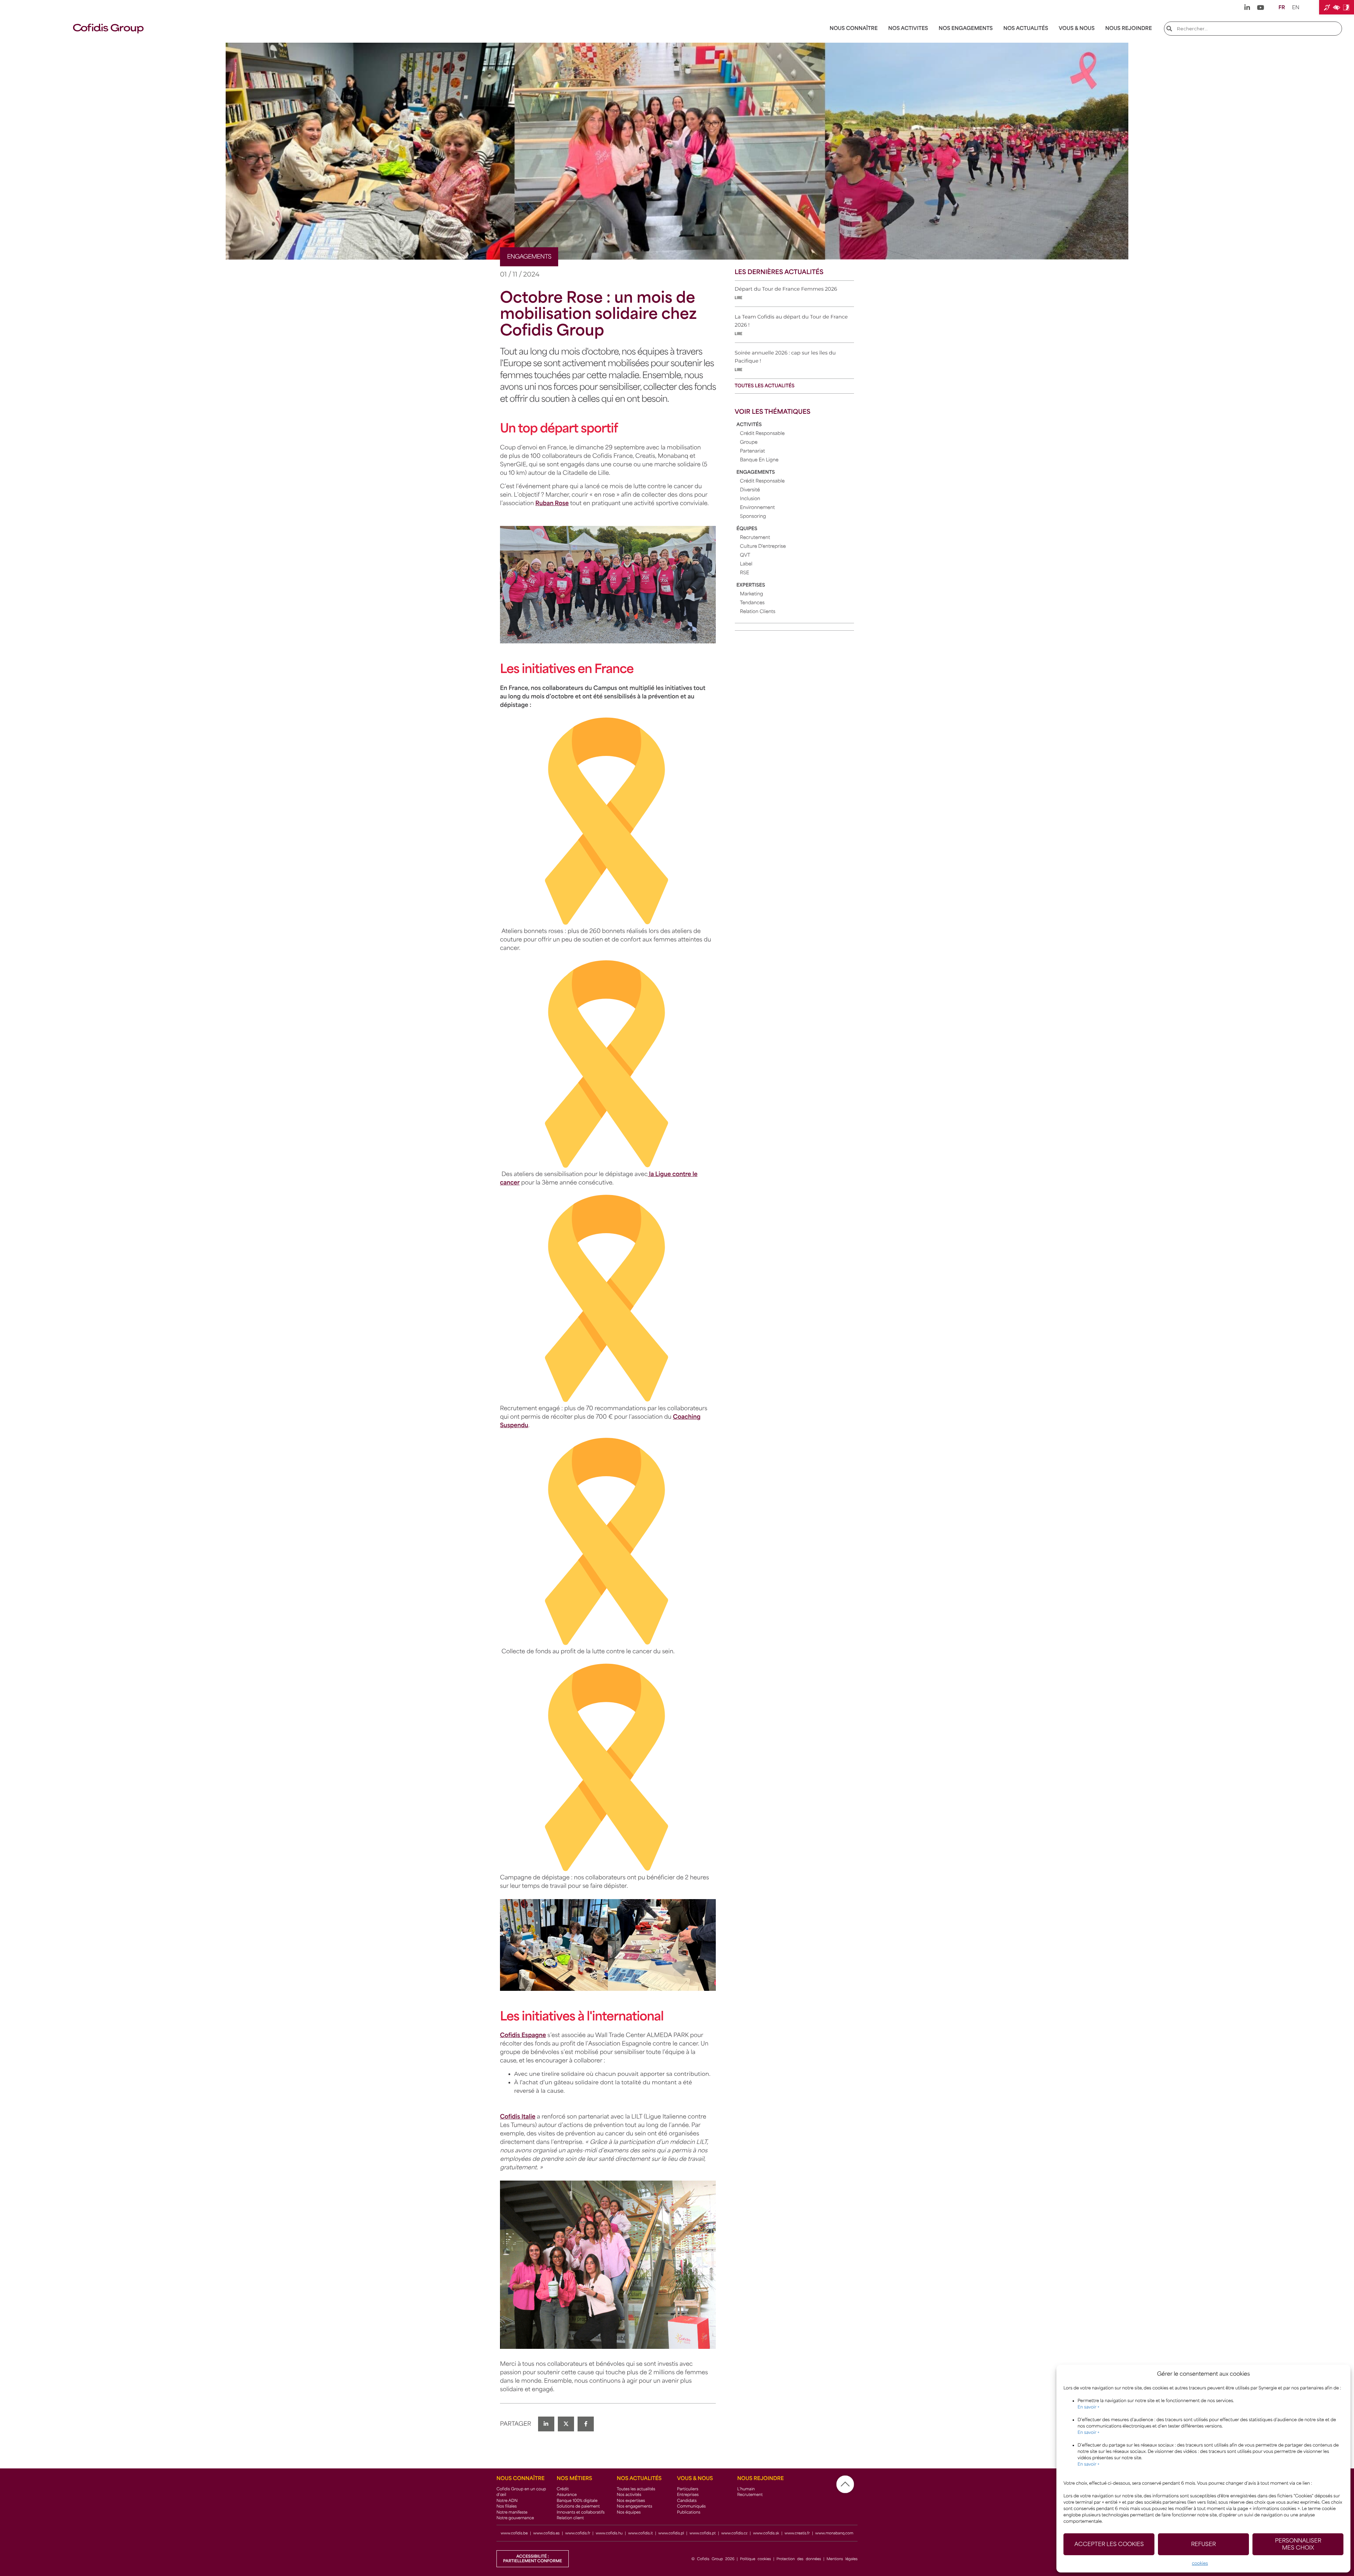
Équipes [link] (747, 529)
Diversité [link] (750, 490)
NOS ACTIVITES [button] (908, 28)
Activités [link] (749, 425)
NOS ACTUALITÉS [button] (1026, 28)
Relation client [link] (570, 2518)
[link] (1247, 7)
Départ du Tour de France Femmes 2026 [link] (786, 289)
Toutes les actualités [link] (636, 2489)
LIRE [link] (739, 298)
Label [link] (746, 564)
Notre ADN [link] (507, 2501)
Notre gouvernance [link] (515, 2518)
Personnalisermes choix (1298, 2544)
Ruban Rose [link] (552, 503)
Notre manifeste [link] (512, 2512)
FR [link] (1282, 8)
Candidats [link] (687, 2501)
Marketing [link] (752, 594)
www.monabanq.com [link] (834, 2533)
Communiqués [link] (691, 2506)
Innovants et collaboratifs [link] (581, 2512)
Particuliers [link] (688, 2489)
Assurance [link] (567, 2495)
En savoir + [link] (1088, 2407)
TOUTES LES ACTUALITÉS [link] (765, 386)
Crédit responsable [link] (763, 434)
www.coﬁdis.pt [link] (703, 2533)
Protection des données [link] (799, 2559)
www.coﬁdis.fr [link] (578, 2533)
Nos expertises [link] (631, 2501)
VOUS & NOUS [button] (1077, 28)
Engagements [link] (756, 472)
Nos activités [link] (629, 2495)
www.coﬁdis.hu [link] (609, 2533)
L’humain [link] (746, 2489)
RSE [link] (745, 573)
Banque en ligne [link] (759, 460)
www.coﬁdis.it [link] (640, 2533)
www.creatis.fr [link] (797, 2533)
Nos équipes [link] (629, 2512)
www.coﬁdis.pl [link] (671, 2533)
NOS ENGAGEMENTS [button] (966, 28)
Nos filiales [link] (507, 2506)
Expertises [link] (751, 585)
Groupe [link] (749, 443)
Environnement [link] (758, 508)
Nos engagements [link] (634, 2506)
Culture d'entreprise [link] (763, 547)
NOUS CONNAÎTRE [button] (854, 28)
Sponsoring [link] (753, 517)
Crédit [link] (563, 2489)
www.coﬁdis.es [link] (546, 2533)
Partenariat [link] (753, 451)
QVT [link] (745, 555)
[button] (1337, 7)
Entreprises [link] (688, 2495)
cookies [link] (1200, 2563)
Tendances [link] (752, 603)
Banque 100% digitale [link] (577, 2501)
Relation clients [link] (758, 612)
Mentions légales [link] (842, 2559)
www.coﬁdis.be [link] (514, 2533)
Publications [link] (689, 2512)
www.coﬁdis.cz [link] (734, 2533)
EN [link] (1296, 8)
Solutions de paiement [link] (578, 2506)
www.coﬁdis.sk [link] (767, 2533)
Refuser (1203, 2544)
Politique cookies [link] (756, 2559)
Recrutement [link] (755, 538)
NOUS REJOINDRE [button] (1128, 28)
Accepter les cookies (1109, 2544)
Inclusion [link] (750, 499)
